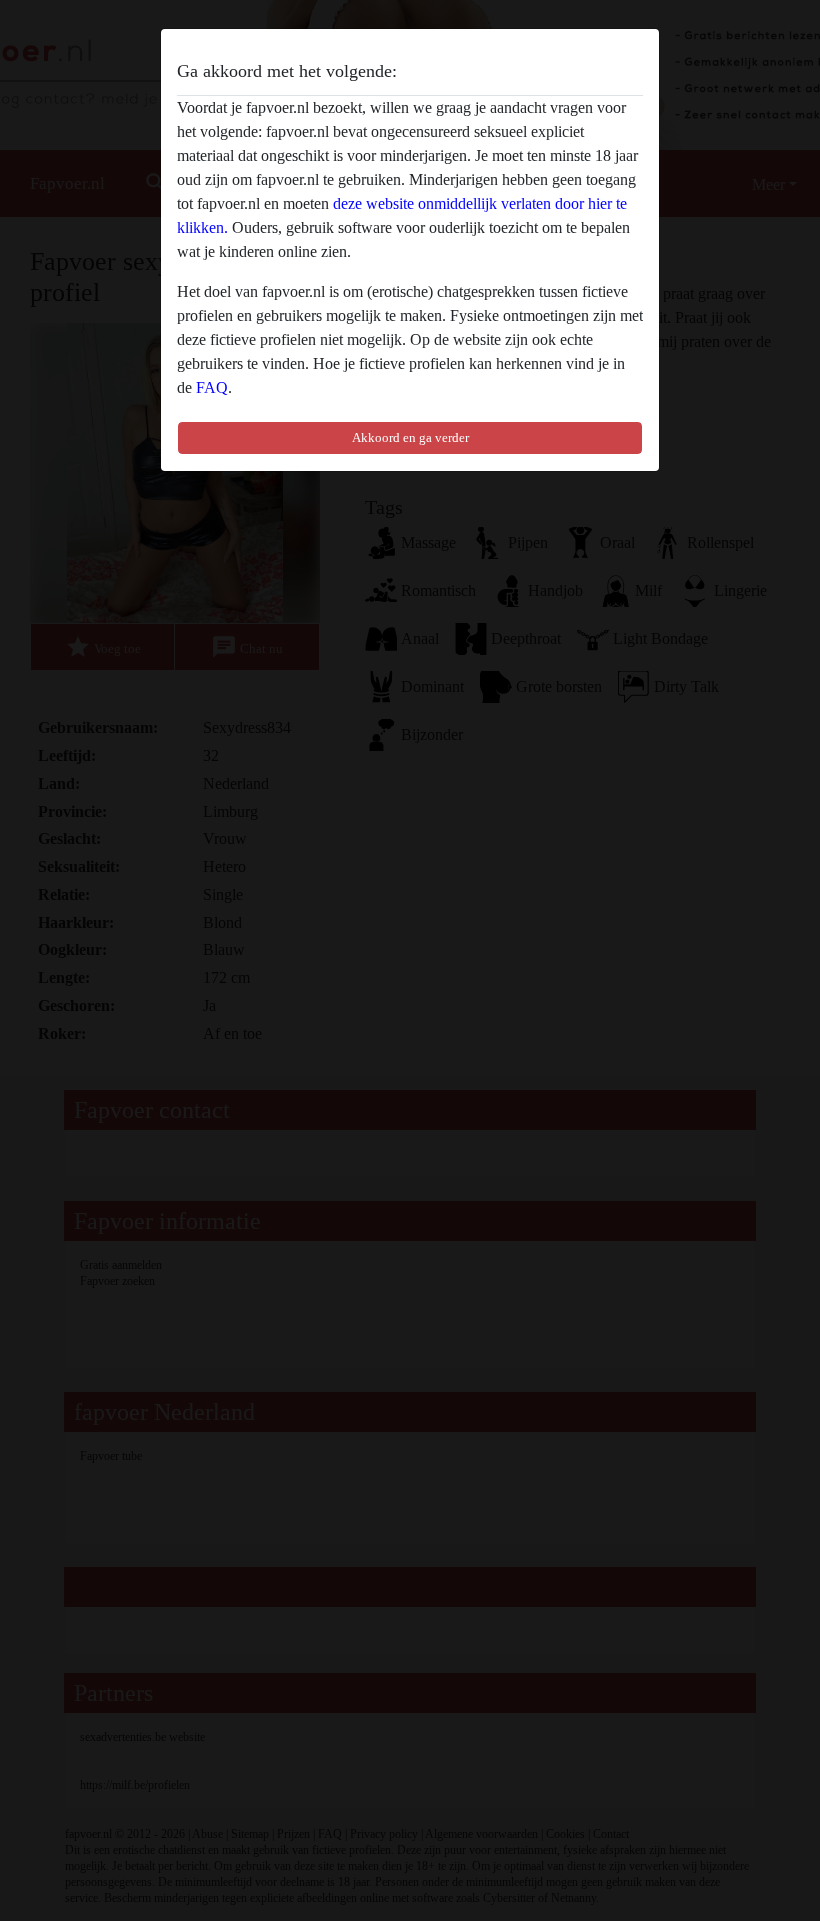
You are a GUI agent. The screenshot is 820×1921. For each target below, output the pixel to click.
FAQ (212, 387)
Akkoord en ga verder (410, 437)
